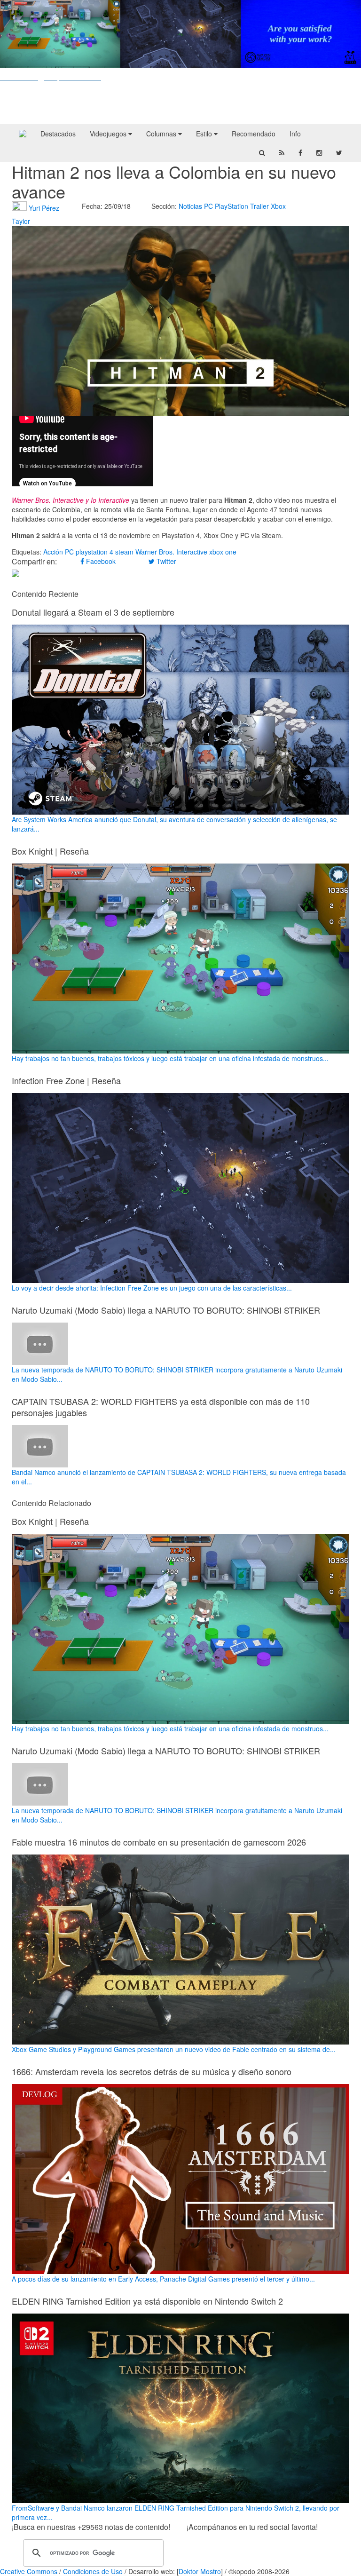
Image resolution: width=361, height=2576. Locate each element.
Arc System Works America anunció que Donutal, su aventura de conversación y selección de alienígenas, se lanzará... (174, 824)
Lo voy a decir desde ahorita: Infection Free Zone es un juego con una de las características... (152, 1288)
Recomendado (254, 134)
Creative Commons (29, 2571)
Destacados (58, 134)
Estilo (205, 134)
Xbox (278, 206)
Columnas (162, 134)
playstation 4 (94, 552)
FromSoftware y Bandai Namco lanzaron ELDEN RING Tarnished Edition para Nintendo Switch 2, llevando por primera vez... (176, 2513)
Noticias (190, 206)
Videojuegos (109, 134)
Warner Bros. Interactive (171, 552)
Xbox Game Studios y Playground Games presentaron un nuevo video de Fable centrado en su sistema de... (174, 2049)
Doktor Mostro (200, 2571)
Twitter (165, 561)
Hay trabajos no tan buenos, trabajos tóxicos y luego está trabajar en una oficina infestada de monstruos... (170, 1058)
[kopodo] (23, 134)
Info (295, 134)
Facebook (100, 561)
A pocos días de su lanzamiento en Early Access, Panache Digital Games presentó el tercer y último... (163, 2279)
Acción (53, 552)
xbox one (223, 552)
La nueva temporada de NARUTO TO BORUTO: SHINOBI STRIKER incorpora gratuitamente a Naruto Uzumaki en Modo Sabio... (177, 1374)
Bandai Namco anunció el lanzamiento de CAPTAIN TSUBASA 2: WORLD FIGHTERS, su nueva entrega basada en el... (179, 1477)
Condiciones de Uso (93, 2571)
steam (124, 552)
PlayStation (232, 206)
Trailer (259, 206)
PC (208, 206)
